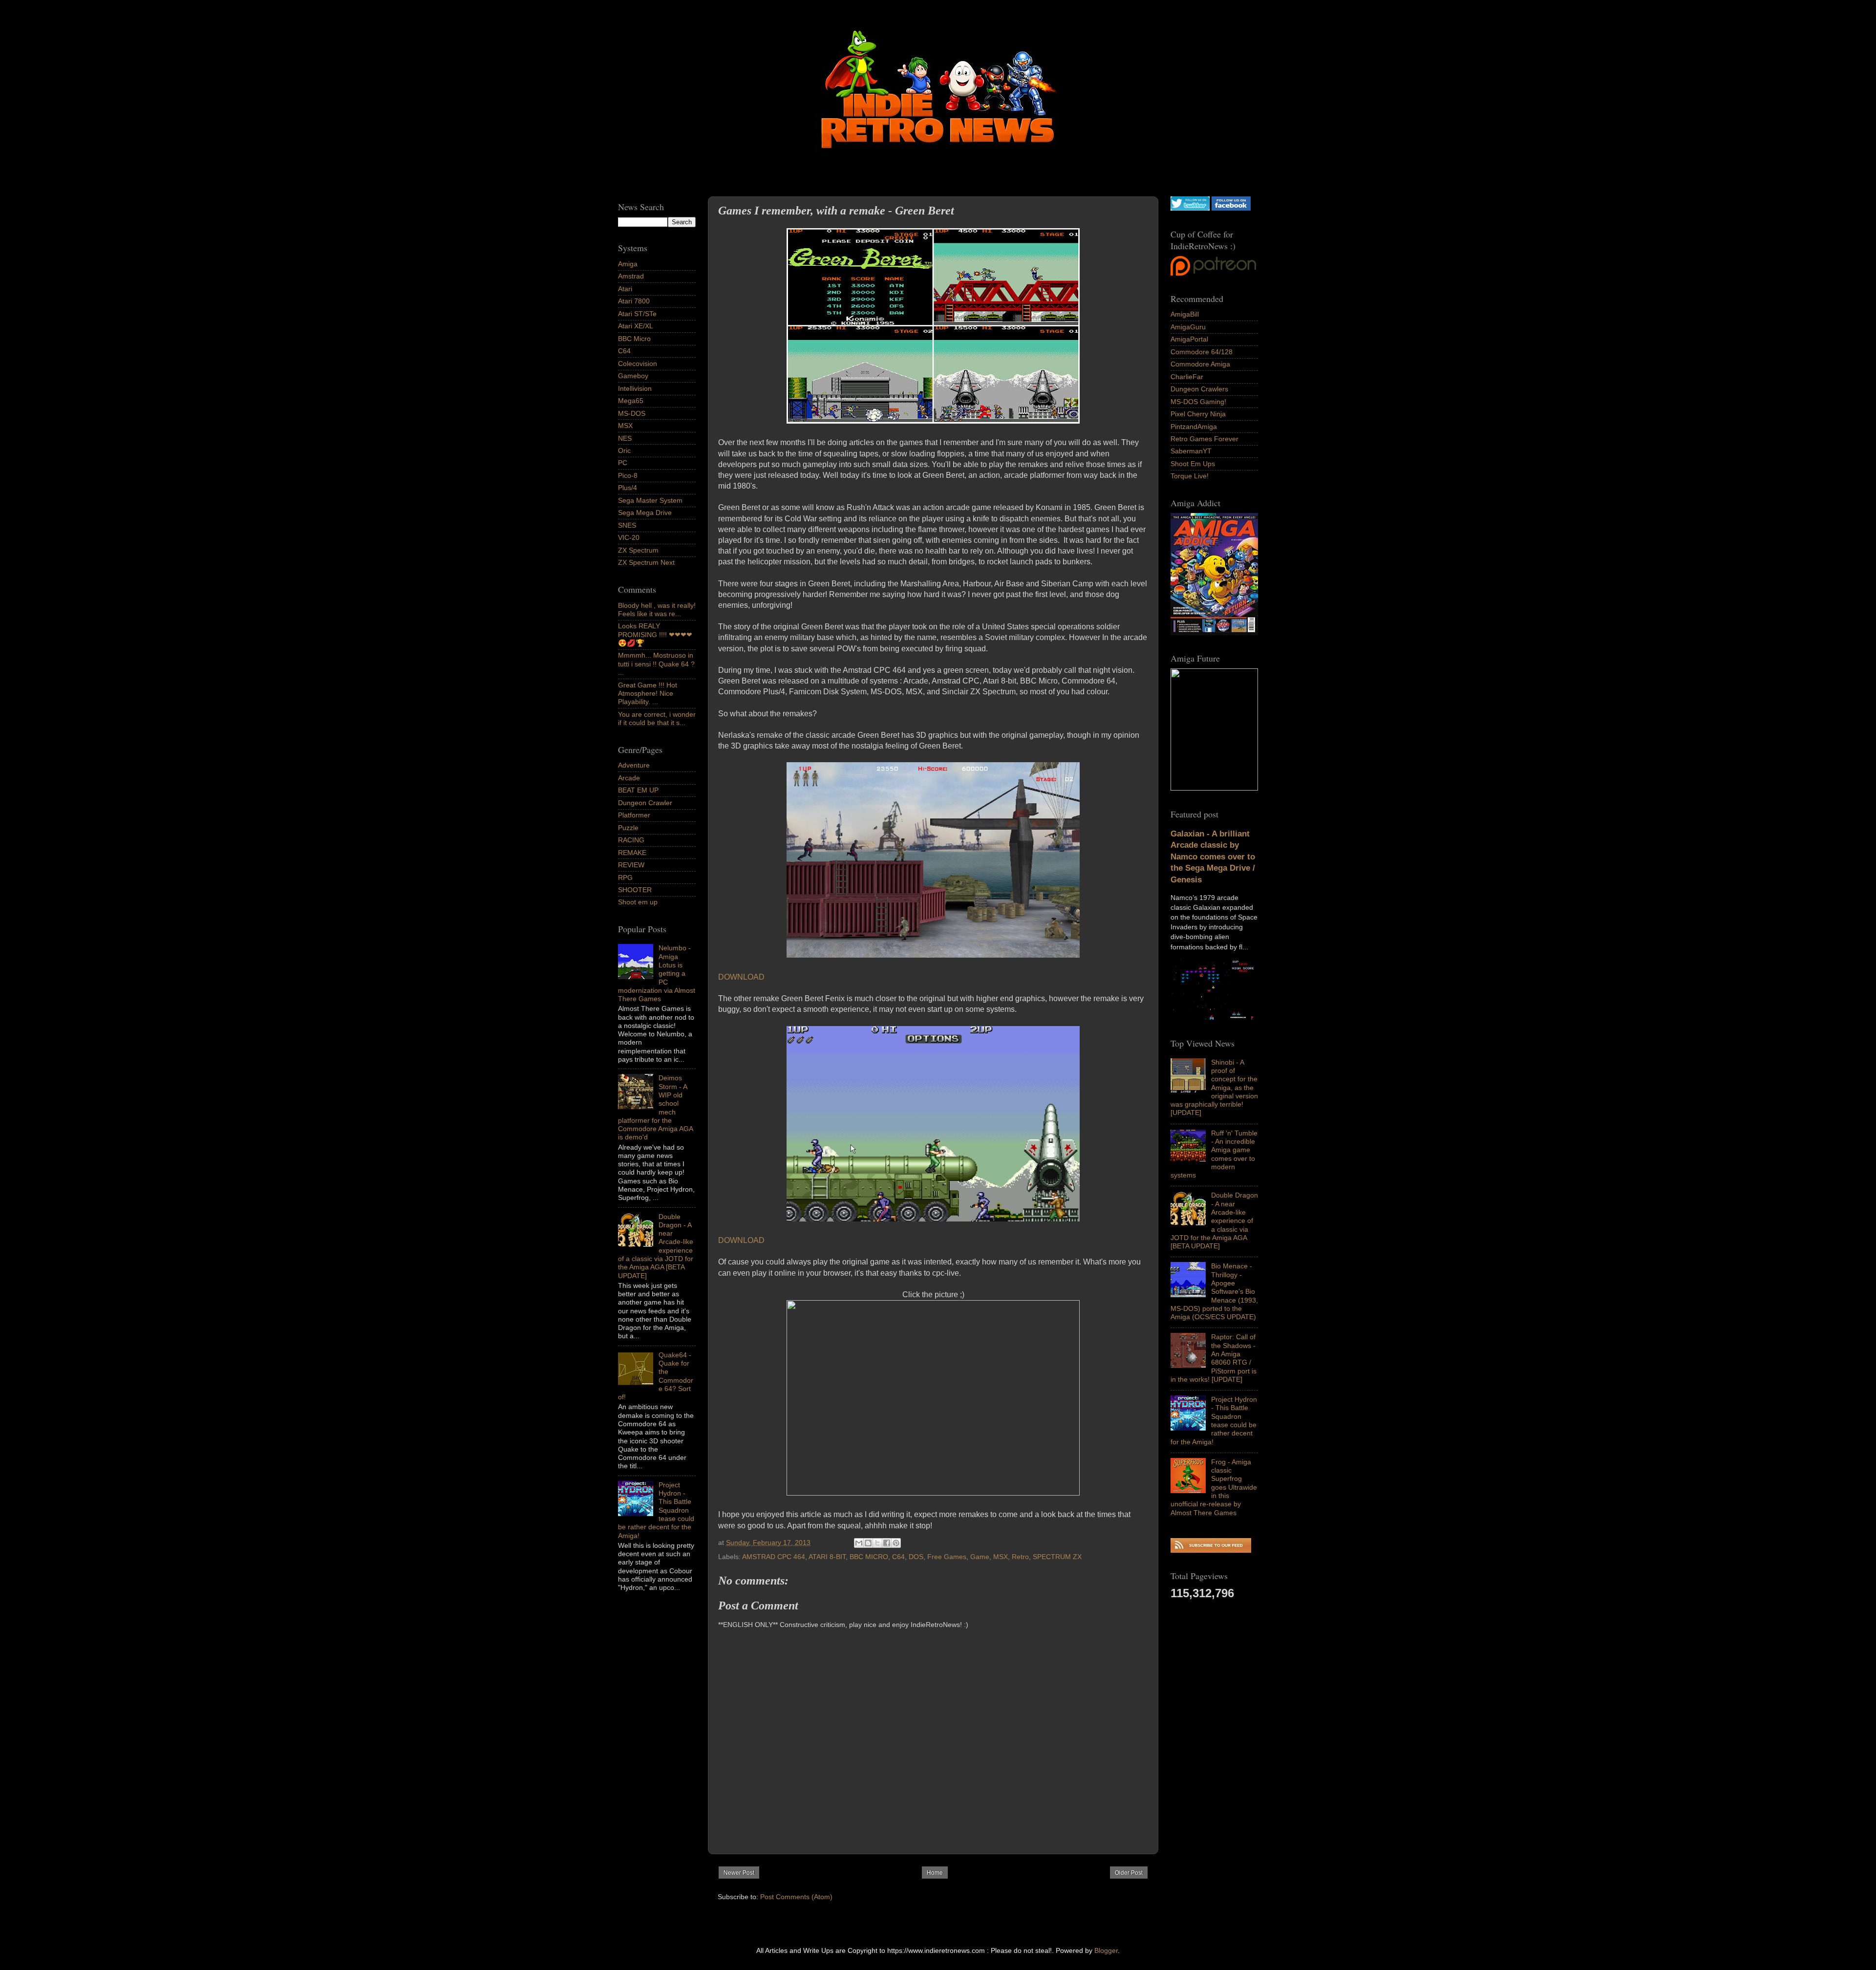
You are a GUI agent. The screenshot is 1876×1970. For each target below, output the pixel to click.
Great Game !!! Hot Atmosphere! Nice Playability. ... (648, 694)
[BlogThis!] (868, 1543)
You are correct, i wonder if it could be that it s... (657, 718)
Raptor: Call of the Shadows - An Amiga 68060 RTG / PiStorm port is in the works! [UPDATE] (1214, 1358)
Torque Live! (1190, 476)
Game (980, 1557)
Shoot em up (638, 902)
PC (623, 463)
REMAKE (632, 853)
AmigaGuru (1188, 327)
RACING (631, 840)
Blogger (1106, 1950)
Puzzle (628, 828)
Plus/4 (628, 488)
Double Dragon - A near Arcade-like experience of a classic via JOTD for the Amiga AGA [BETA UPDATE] (1214, 1221)
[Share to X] (877, 1543)
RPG (625, 878)
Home (935, 1873)
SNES (627, 525)
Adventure (634, 765)
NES (625, 438)
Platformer (634, 815)
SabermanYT (1191, 451)
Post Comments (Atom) (796, 1897)
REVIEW (631, 865)
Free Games (947, 1557)
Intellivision (635, 388)
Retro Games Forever (1204, 439)
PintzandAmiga (1194, 427)
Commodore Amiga (1200, 364)
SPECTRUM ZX (1057, 1557)
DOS (916, 1557)
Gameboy (633, 376)
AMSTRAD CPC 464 (774, 1557)
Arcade (629, 778)
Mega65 (631, 401)
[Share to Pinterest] (896, 1543)
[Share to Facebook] (887, 1543)
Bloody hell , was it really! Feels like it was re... (657, 610)
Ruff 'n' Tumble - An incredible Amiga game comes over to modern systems (1214, 1154)
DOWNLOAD (741, 977)
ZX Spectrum (638, 550)
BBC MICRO (869, 1557)
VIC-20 (629, 537)
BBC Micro (634, 339)
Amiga (628, 264)
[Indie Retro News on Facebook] (1231, 208)
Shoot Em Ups (1193, 464)
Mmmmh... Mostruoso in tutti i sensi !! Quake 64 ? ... (656, 664)
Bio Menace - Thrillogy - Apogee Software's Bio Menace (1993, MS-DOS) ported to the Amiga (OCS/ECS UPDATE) (1214, 1291)
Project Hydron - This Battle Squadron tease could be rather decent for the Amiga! (1214, 1420)
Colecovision (638, 364)
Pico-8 (628, 475)
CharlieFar (1187, 377)
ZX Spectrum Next (646, 562)
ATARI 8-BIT (827, 1557)
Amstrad (631, 276)
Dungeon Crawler (645, 803)
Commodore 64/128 (1202, 352)
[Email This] (859, 1543)
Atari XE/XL (636, 326)
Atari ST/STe (637, 314)
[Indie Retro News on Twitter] (1190, 208)
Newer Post (739, 1873)
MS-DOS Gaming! (1198, 402)
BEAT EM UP (638, 790)
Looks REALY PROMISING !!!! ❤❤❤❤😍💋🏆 (655, 634)
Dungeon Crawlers (1199, 389)
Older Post (1129, 1873)
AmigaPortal (1189, 339)
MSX (1001, 1557)
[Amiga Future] (1214, 633)
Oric (624, 450)
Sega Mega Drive (645, 513)
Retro (1020, 1557)
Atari (625, 289)
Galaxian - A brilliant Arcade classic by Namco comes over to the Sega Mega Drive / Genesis (1213, 857)
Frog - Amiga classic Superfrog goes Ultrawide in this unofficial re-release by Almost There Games (1214, 1487)
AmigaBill (1185, 314)
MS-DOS (632, 413)
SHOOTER (635, 890)
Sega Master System (650, 500)
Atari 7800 (634, 301)
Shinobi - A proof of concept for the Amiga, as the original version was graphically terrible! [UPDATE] (1214, 1088)
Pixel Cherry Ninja (1198, 414)
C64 (898, 1557)
